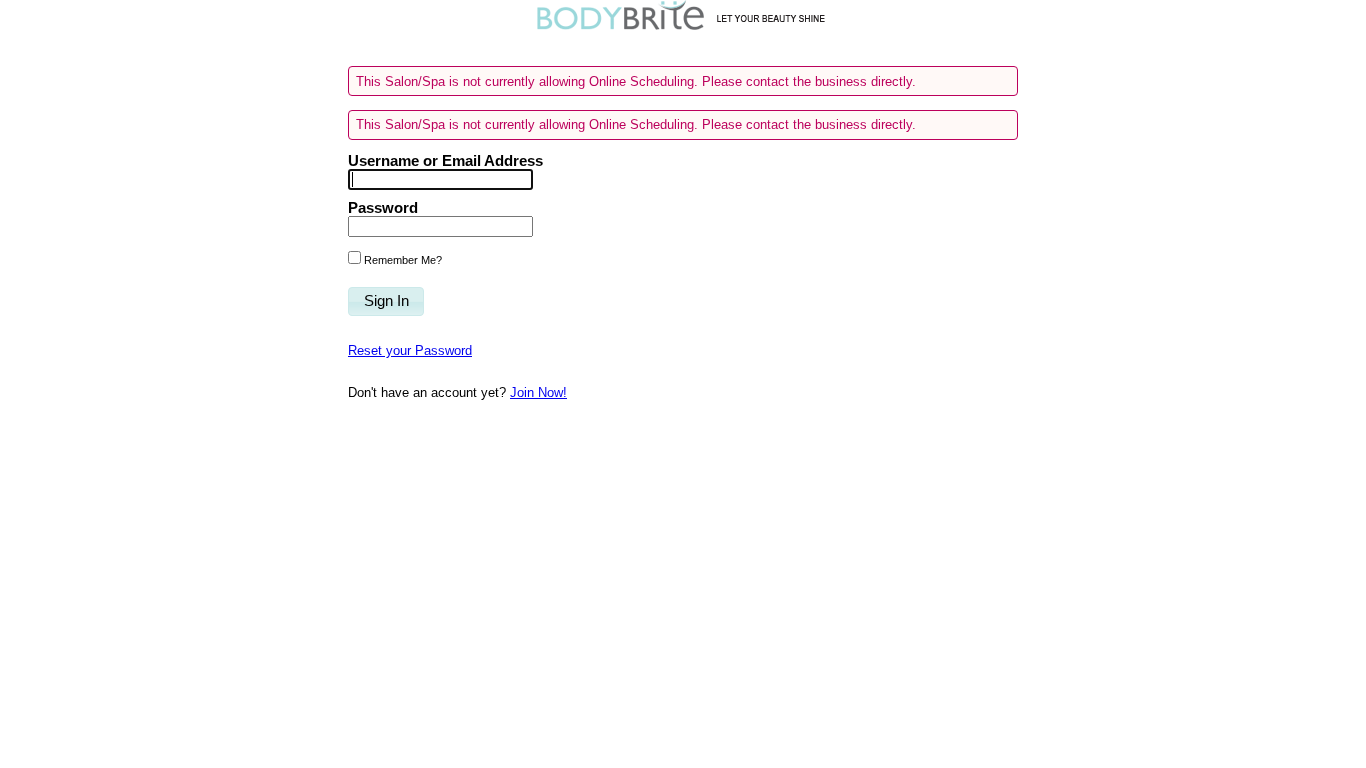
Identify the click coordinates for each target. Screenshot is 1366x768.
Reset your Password (410, 350)
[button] (386, 302)
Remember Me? (401, 260)
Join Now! (538, 392)
